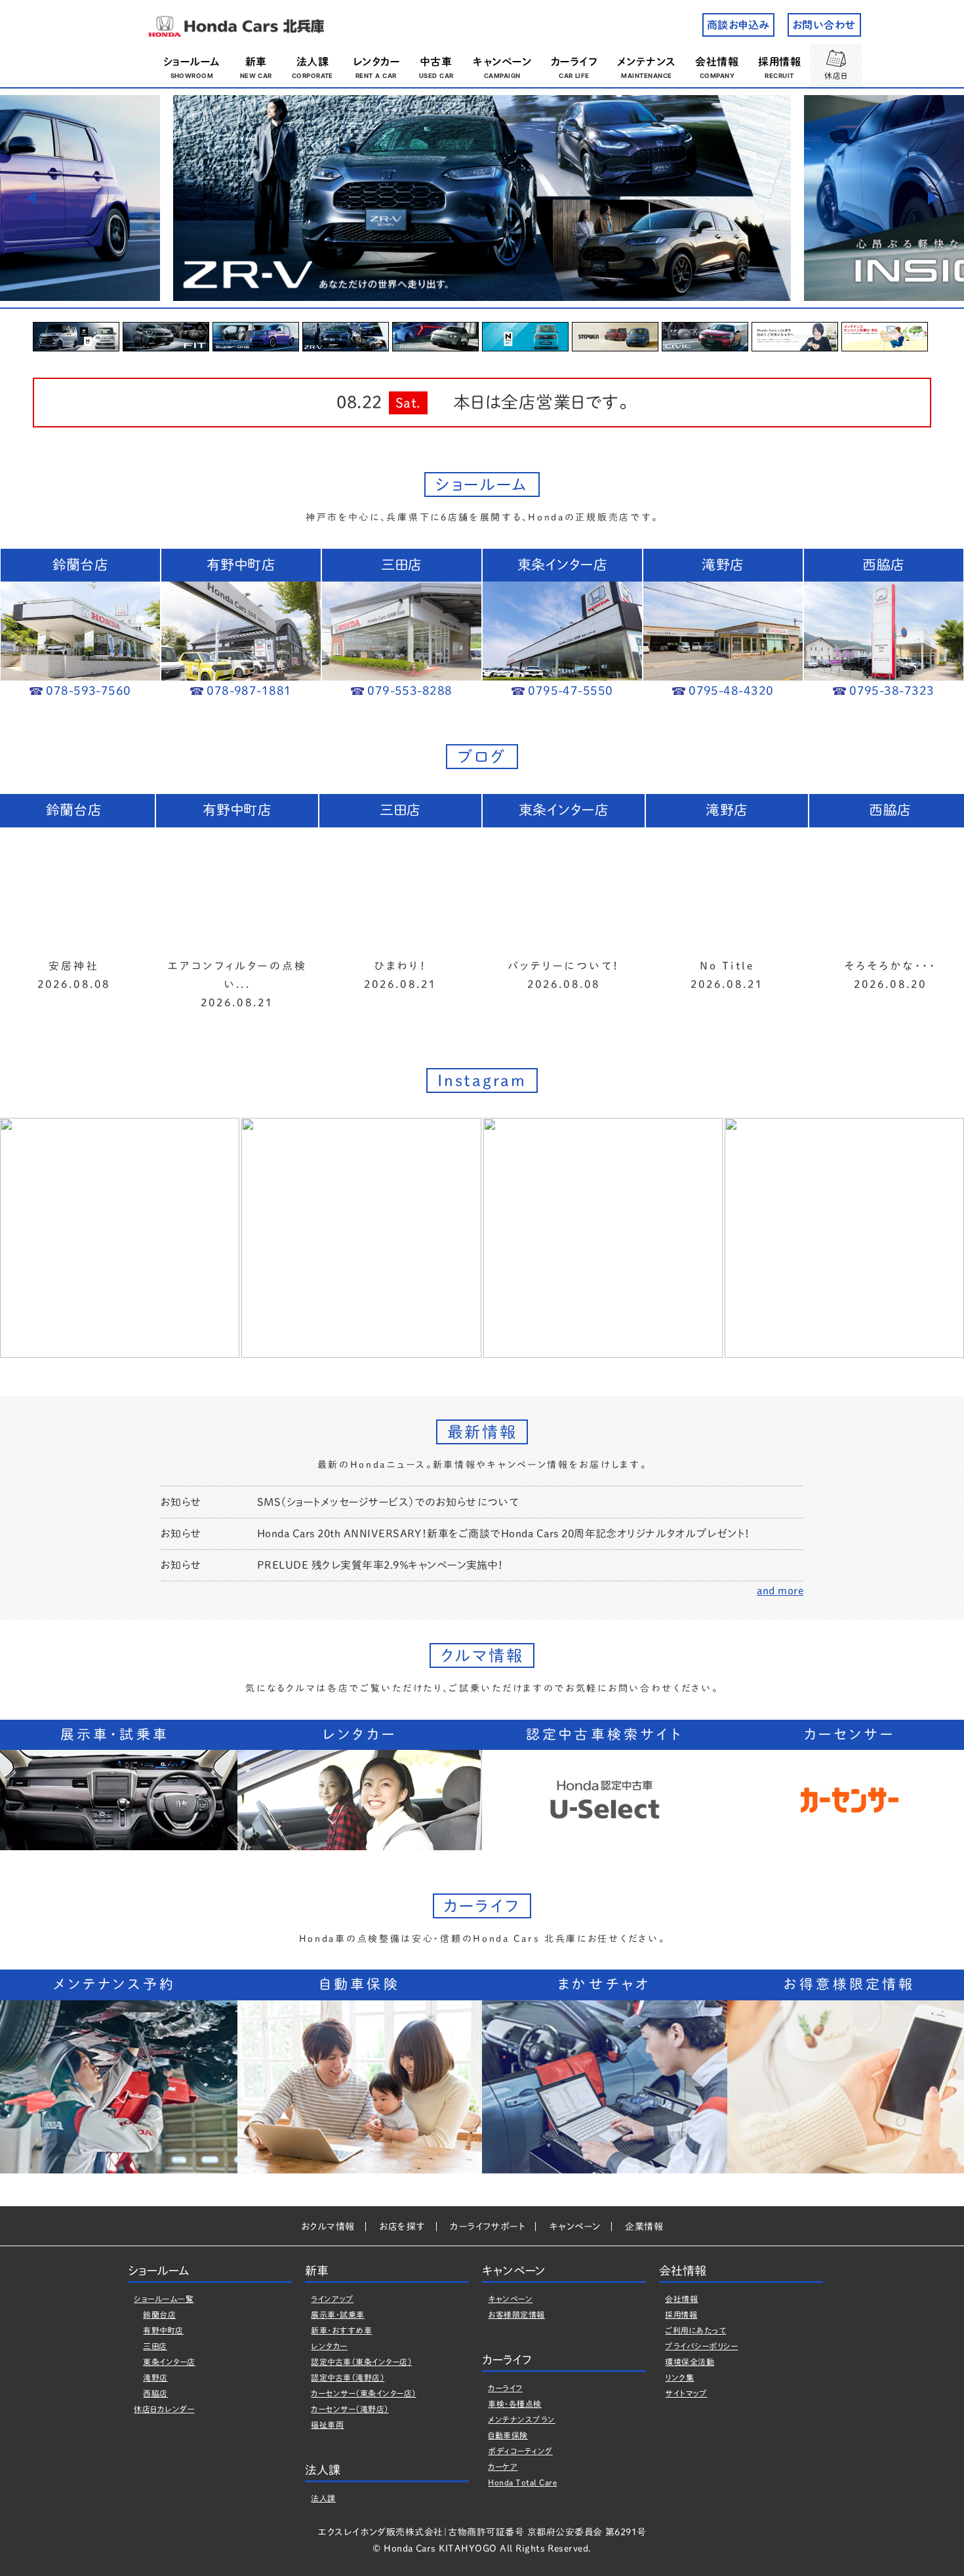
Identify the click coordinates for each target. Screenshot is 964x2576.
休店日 (836, 75)
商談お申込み (738, 25)
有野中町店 (163, 2330)
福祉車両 (327, 2425)
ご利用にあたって (695, 2330)
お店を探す (402, 2227)
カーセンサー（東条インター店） (363, 2393)
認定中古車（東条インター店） (361, 2362)
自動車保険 (508, 2435)
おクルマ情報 (328, 2227)
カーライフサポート (487, 2227)
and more (780, 1591)
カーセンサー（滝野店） (350, 2409)
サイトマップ (686, 2393)
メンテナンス (647, 62)
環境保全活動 (690, 2362)
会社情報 (717, 62)
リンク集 (679, 2377)
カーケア (503, 2467)
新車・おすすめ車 (341, 2330)
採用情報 (779, 62)
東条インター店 (169, 2362)
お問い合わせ (824, 25)
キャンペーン (502, 62)
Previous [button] (31, 198)
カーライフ (574, 62)
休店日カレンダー (164, 2409)
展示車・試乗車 (337, 2314)
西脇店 (155, 2393)
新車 (256, 62)
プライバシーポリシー (701, 2346)
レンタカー (376, 62)
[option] (482, 198)
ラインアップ (332, 2299)
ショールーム (192, 62)
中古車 (436, 62)
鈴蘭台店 (159, 2314)
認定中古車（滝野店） (348, 2377)
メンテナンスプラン (521, 2419)
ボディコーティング (520, 2451)
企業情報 (644, 2227)
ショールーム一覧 (164, 2299)
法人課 (312, 62)
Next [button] (933, 198)
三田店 (155, 2346)
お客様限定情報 (516, 2314)
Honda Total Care (522, 2482)
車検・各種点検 (514, 2404)
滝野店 (155, 2377)
